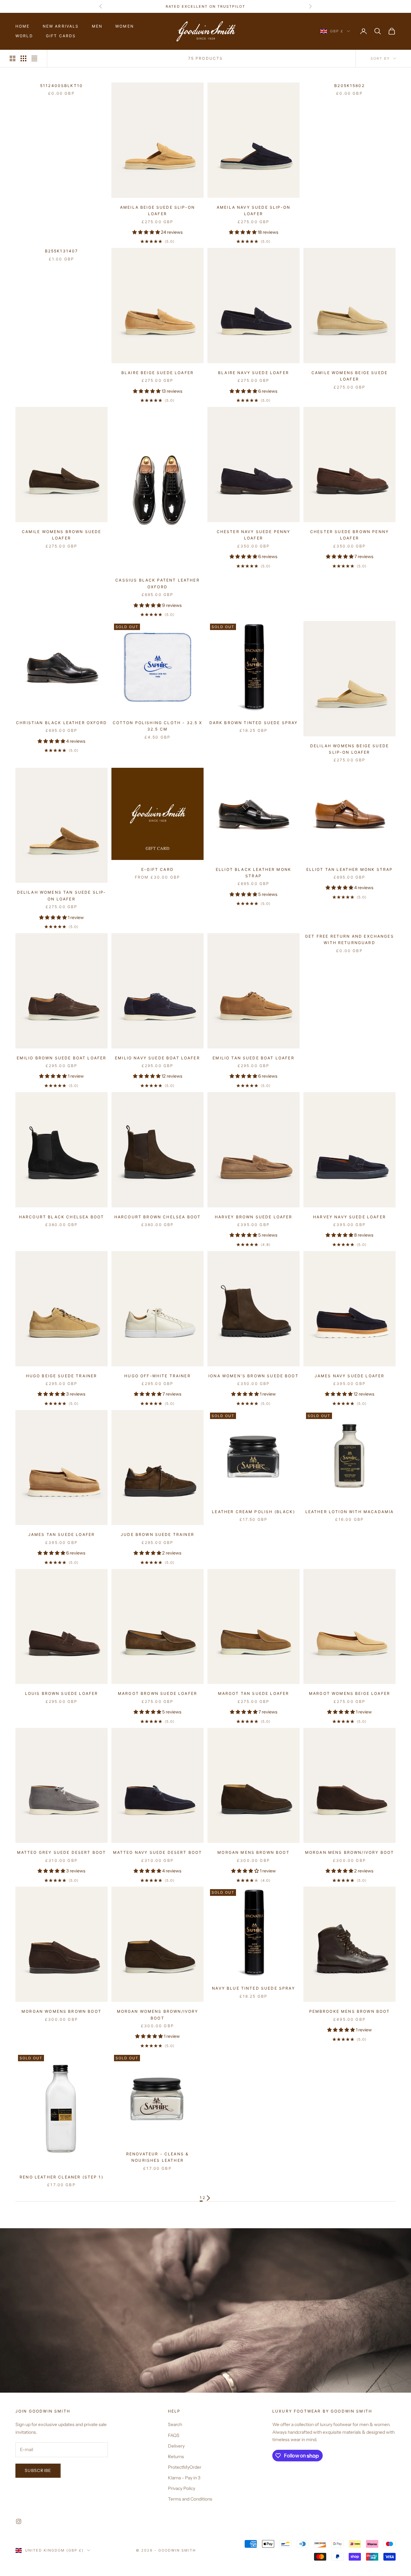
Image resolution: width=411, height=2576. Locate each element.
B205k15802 (350, 86)
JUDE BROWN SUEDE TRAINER (157, 1534)
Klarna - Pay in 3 (184, 2478)
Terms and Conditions (190, 2499)
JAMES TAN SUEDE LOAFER (62, 1534)
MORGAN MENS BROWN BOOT (254, 1852)
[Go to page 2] (208, 2198)
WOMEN (125, 26)
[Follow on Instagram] (19, 2521)
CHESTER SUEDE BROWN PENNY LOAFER (350, 535)
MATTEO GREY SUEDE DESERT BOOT (62, 1852)
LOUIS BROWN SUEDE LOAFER (62, 1693)
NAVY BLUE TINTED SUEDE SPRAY (253, 1988)
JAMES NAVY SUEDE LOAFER (350, 1376)
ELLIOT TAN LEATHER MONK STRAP (350, 869)
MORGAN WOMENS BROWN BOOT (61, 2011)
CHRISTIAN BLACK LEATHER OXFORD (61, 723)
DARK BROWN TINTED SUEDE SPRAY (254, 723)
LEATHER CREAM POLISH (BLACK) (253, 1512)
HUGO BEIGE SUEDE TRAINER (62, 1376)
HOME (23, 26)
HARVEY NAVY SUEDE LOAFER (350, 1217)
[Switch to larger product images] (13, 58)
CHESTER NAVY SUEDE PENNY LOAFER (254, 535)
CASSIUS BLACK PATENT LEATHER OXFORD (157, 583)
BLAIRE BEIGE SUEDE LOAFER (157, 373)
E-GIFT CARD (157, 869)
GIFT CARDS (61, 36)
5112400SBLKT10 (61, 86)
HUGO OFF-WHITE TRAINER (157, 1376)
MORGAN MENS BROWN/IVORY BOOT (350, 1852)
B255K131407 (62, 251)
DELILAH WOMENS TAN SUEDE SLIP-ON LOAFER (62, 895)
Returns (176, 2457)
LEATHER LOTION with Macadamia (350, 1512)
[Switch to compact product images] (34, 58)
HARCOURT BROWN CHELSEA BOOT (157, 1217)
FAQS (174, 2435)
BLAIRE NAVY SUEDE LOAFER (254, 373)
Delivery (176, 2446)
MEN (97, 26)
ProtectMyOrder (185, 2467)
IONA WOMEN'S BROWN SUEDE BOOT (254, 1376)
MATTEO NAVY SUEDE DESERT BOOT (158, 1852)
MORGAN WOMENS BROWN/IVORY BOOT (158, 2015)
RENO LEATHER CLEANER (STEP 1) (61, 2177)
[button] (147, 232)
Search (175, 2424)
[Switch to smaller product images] (23, 58)
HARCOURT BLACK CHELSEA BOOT (61, 1217)
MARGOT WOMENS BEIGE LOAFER (350, 1693)
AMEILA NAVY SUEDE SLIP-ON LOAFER (254, 210)
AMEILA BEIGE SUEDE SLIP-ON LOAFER (157, 210)
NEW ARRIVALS (61, 26)
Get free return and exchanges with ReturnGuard (350, 939)
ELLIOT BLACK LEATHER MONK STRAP (254, 873)
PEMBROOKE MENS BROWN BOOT (350, 2011)
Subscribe (38, 2470)
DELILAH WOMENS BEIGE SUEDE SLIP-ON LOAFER (350, 749)
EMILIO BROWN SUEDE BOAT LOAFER (62, 1058)
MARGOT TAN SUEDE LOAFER (254, 1693)
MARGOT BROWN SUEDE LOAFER (157, 1693)
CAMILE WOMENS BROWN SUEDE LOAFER (62, 535)
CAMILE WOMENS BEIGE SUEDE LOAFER (350, 376)
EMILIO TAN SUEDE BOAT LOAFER (253, 1058)
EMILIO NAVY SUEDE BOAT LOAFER (157, 1058)
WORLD (24, 36)
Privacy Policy (182, 2488)
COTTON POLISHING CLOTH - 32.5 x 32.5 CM (158, 726)
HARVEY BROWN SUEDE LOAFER (254, 1217)
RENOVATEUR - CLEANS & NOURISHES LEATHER (157, 2157)
